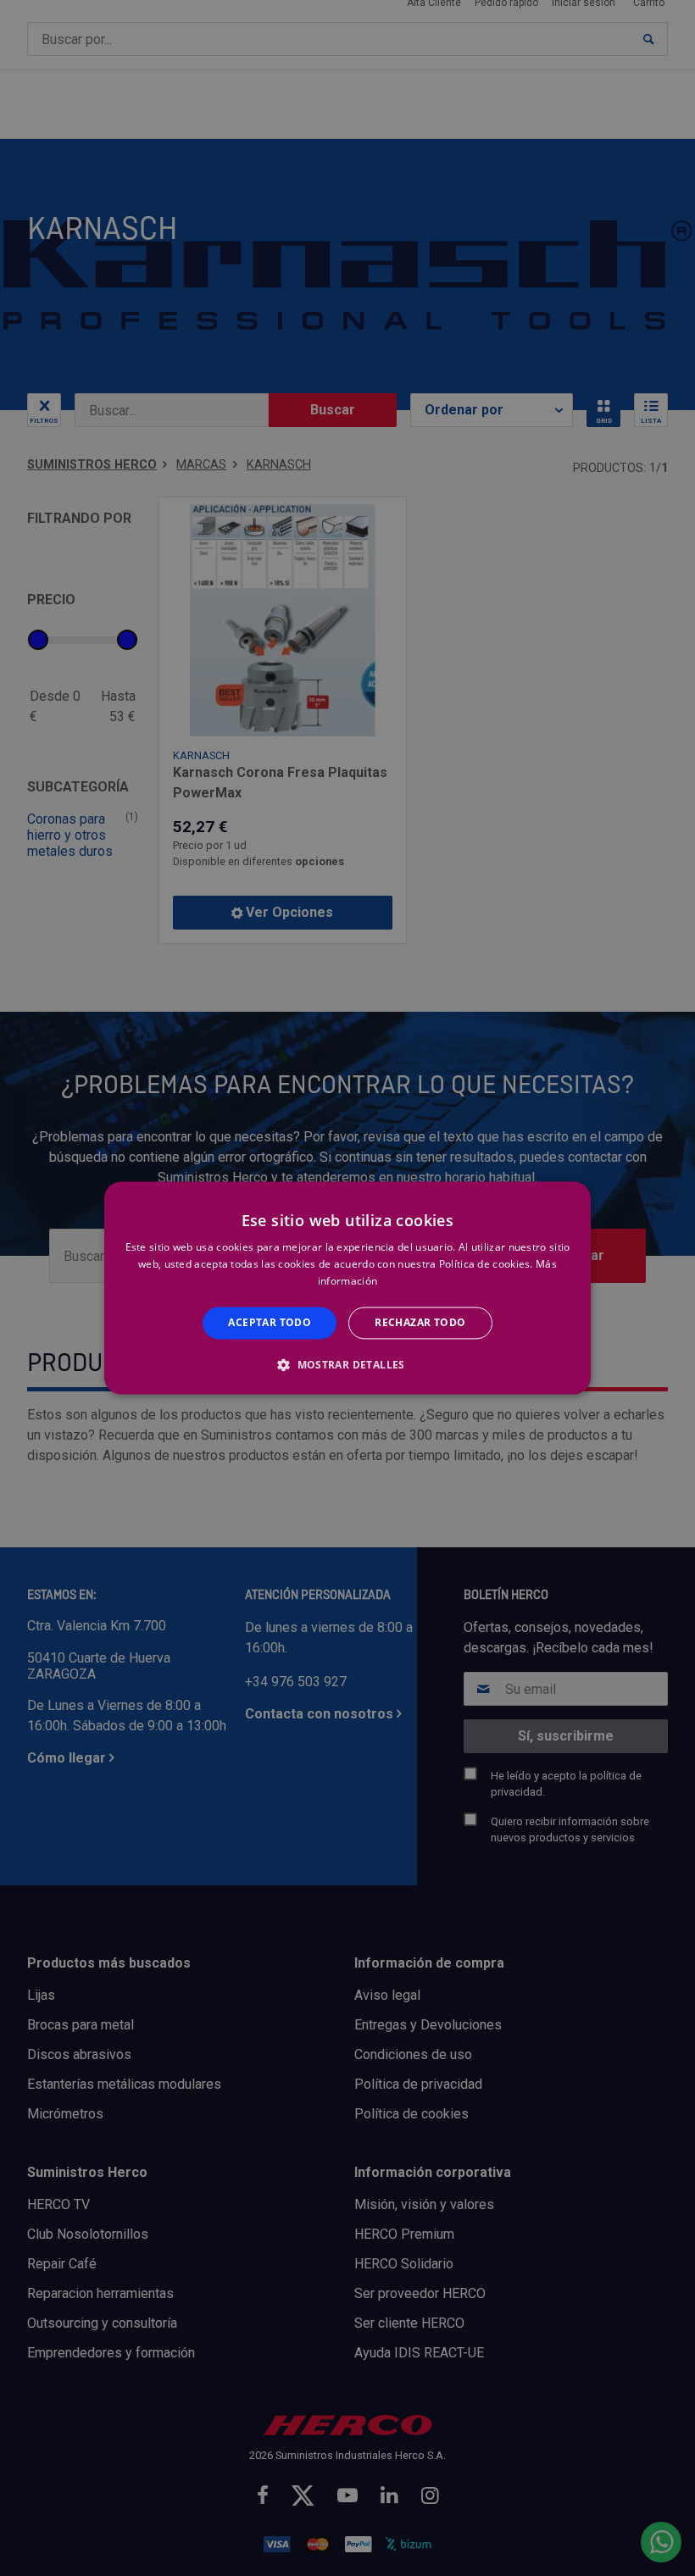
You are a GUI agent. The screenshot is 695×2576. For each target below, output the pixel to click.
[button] (347, 1365)
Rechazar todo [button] (420, 1322)
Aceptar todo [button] (270, 1322)
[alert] (347, 1288)
